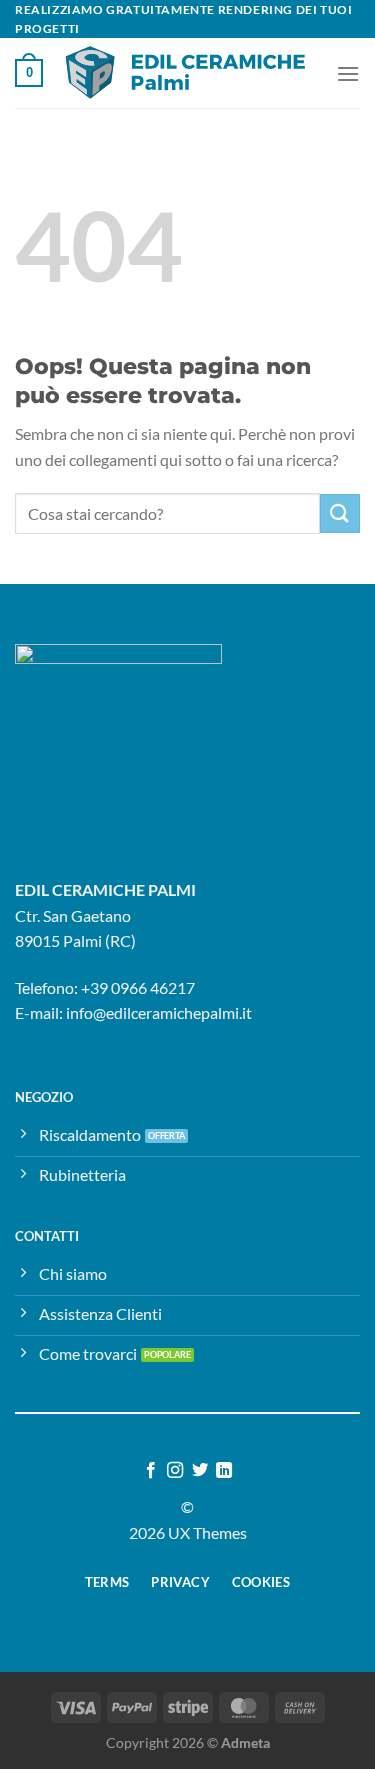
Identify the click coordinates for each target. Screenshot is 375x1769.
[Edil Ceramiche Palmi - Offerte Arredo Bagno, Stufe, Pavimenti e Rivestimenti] (188, 73)
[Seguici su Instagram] (175, 1471)
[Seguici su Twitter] (200, 1471)
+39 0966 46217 (138, 987)
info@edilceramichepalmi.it (159, 1012)
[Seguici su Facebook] (151, 1471)
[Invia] (340, 513)
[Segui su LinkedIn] (224, 1471)
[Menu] (348, 73)
